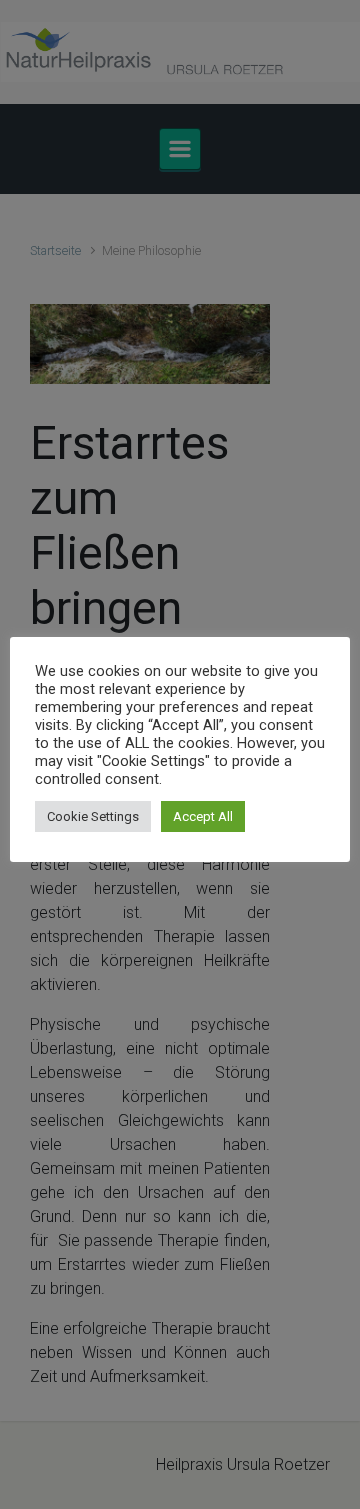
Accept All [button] (203, 816)
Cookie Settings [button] (93, 816)
